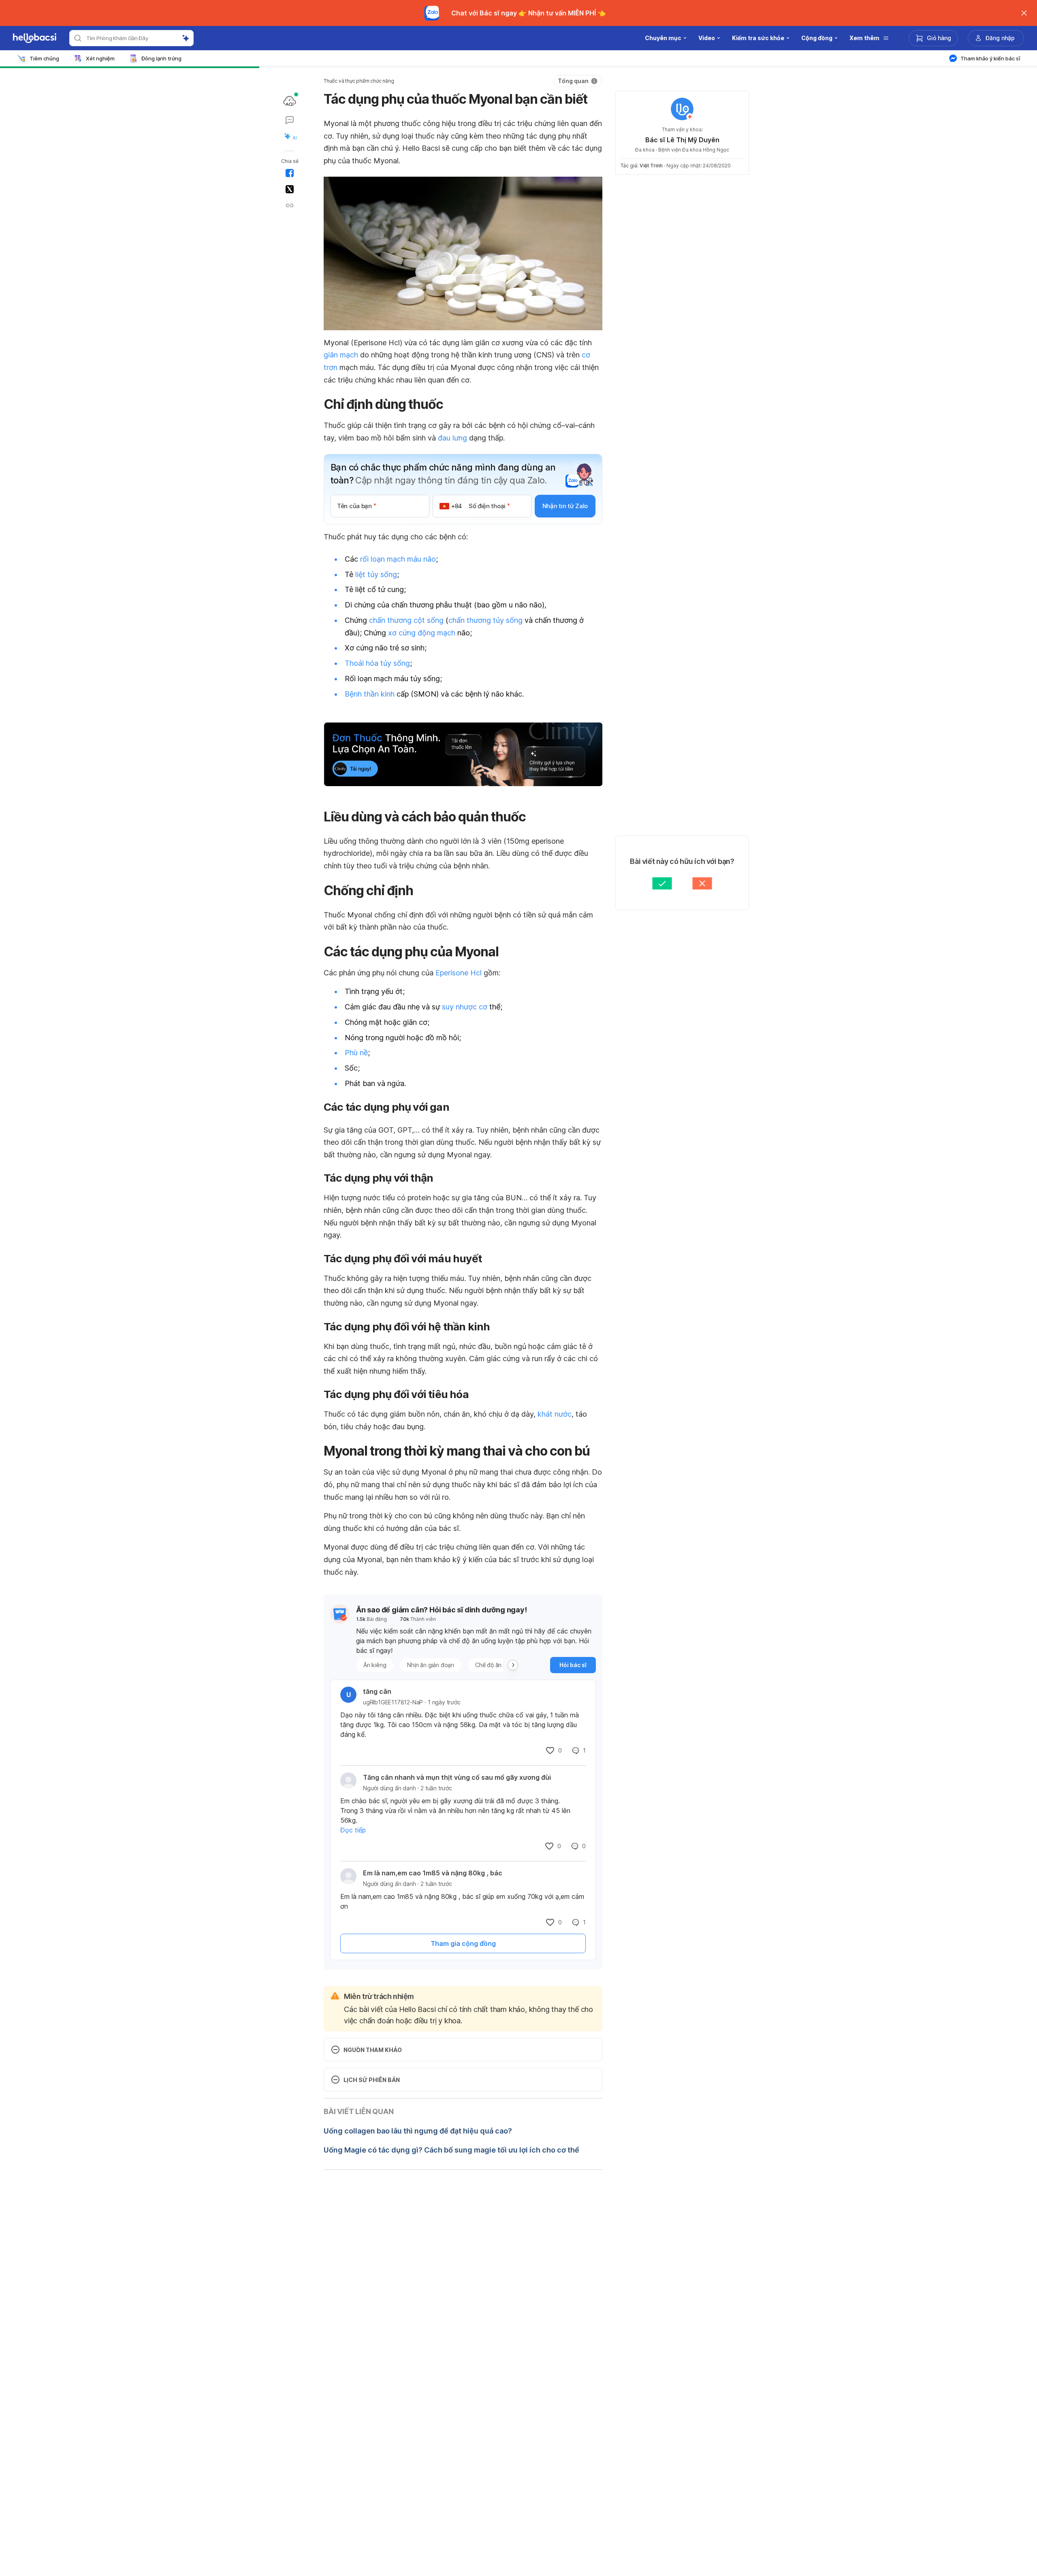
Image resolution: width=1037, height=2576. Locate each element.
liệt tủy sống (376, 574)
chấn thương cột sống (406, 620)
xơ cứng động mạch (422, 633)
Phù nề (356, 1053)
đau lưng (452, 438)
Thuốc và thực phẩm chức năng (359, 81)
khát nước (555, 1414)
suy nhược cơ (465, 1007)
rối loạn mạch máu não (398, 559)
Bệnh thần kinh (370, 694)
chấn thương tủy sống (485, 620)
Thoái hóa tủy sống (377, 663)
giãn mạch (341, 355)
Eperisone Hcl (459, 973)
